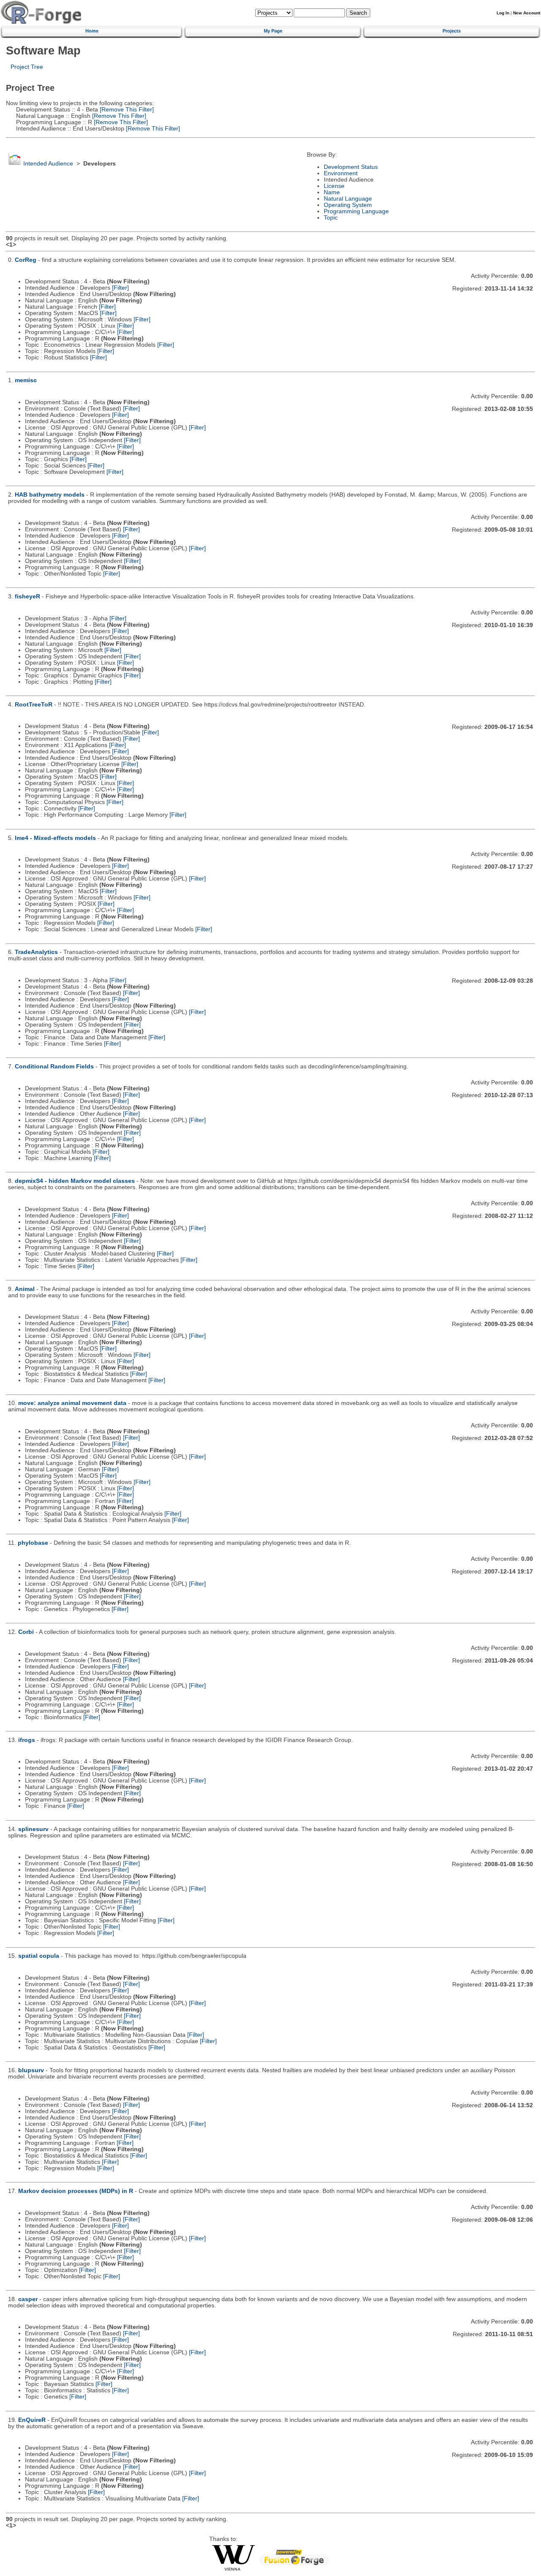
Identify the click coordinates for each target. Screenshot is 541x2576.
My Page (273, 31)
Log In (503, 13)
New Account (527, 13)
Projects (452, 31)
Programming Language (356, 211)
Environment (341, 173)
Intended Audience (48, 164)
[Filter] (120, 288)
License (334, 186)
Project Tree (27, 67)
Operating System (348, 205)
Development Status (351, 167)
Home (92, 31)
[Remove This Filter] (126, 110)
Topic (331, 218)
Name (332, 192)
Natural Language (348, 199)
